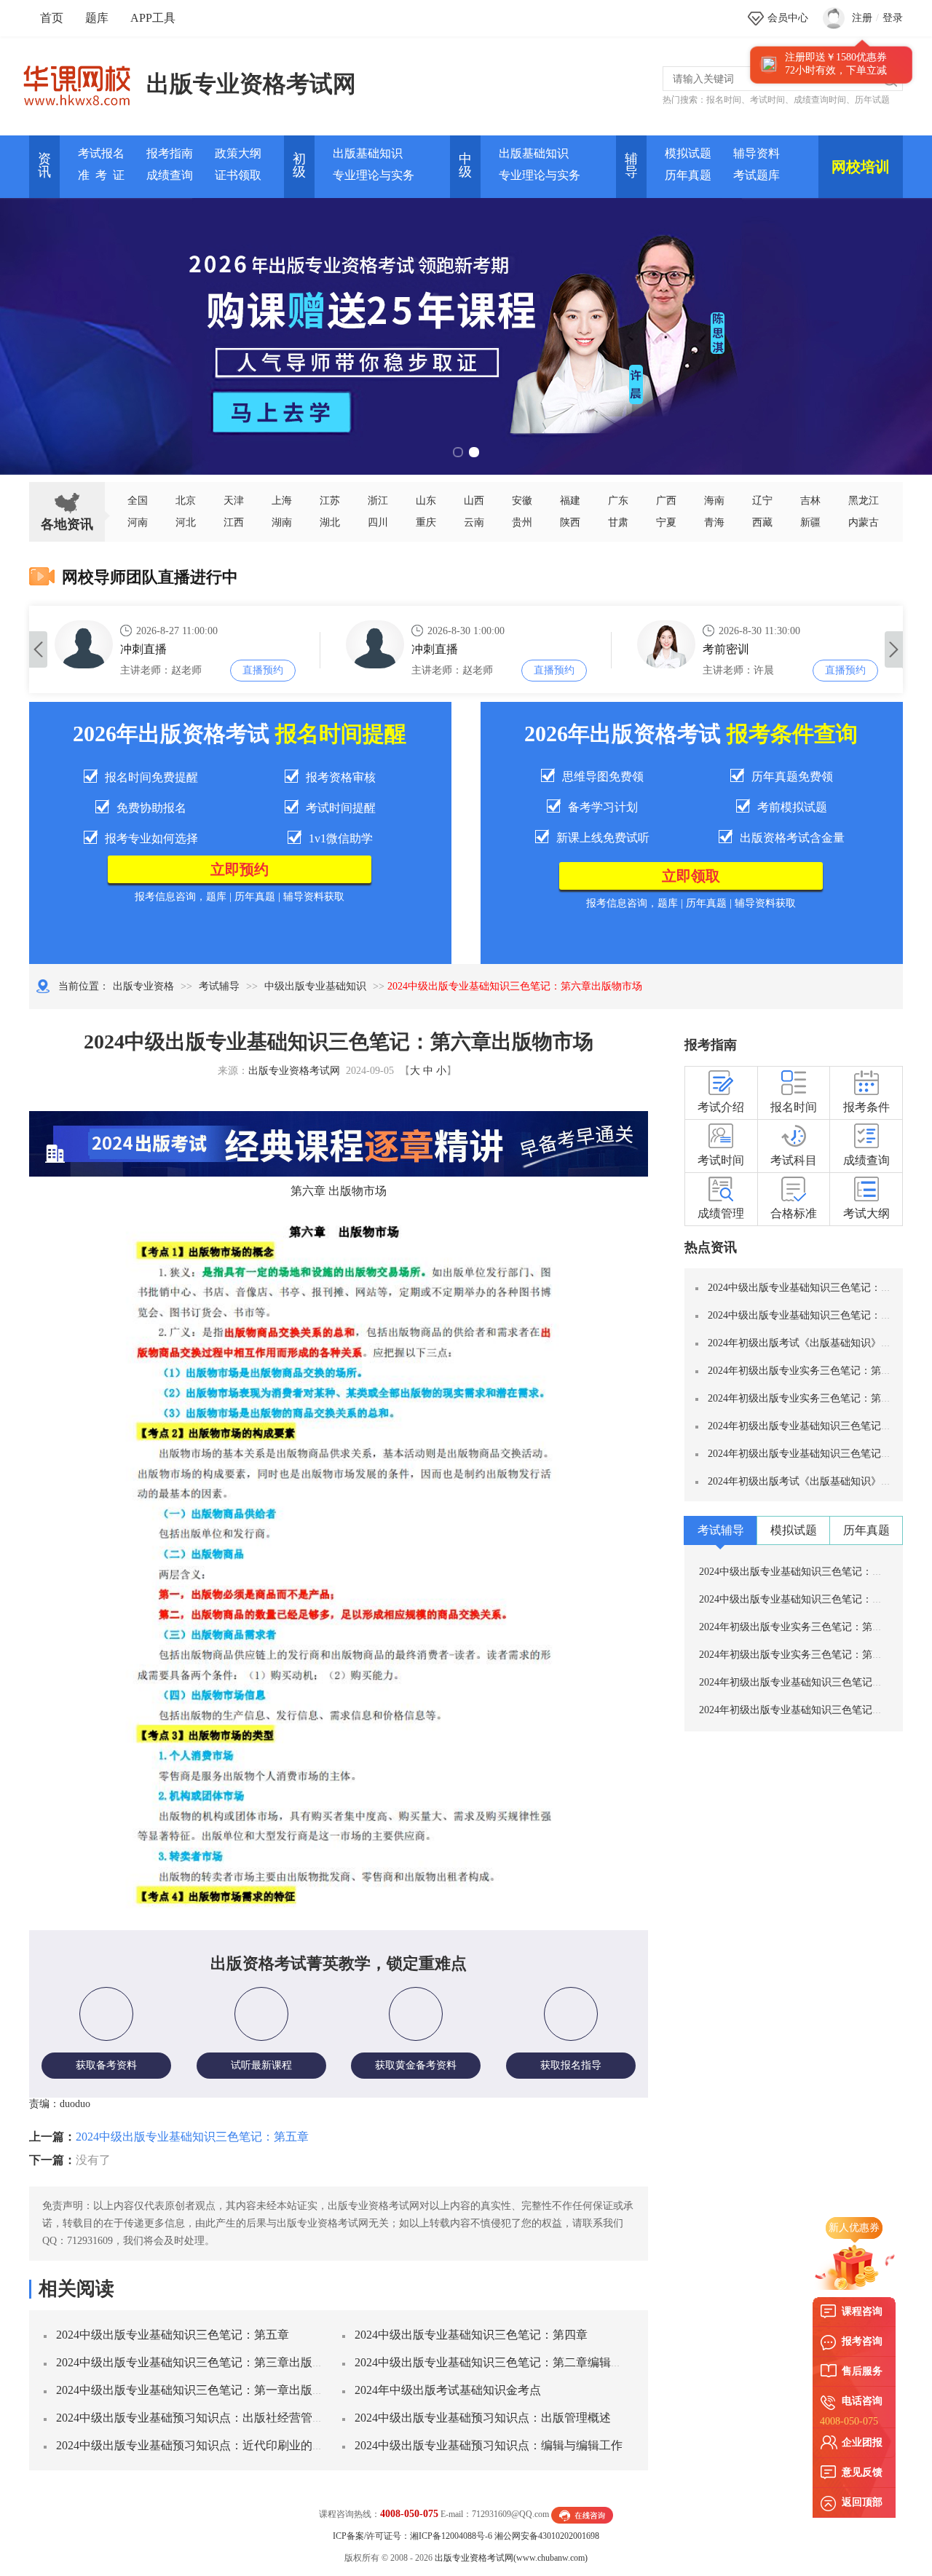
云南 (474, 522)
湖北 (330, 522)
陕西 (570, 522)
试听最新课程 (261, 2065)
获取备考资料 (106, 2065)
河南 (138, 522)
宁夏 (666, 522)
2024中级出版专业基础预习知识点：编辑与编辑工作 (489, 2445)
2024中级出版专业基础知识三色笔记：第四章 (471, 2335)
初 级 (299, 165)
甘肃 (618, 522)
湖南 (282, 522)
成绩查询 (170, 175)
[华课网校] (84, 80)
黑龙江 (864, 501)
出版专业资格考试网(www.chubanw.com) (511, 2558)
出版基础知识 (368, 153)
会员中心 (788, 18)
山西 (474, 501)
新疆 (810, 522)
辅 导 (631, 165)
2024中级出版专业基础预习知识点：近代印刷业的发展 (196, 2445)
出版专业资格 (143, 986)
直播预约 (263, 670)
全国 (138, 501)
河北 (186, 522)
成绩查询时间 (820, 100)
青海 (714, 522)
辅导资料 (757, 153)
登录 (893, 18)
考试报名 (101, 153)
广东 (618, 501)
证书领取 (238, 175)
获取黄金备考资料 (416, 2065)
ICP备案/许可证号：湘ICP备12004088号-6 (412, 2536)
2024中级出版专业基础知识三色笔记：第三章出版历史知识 (208, 2362)
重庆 (426, 522)
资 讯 (44, 165)
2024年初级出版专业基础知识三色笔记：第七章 (815, 1454)
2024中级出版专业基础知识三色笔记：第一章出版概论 (196, 2390)
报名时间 (724, 100)
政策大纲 (238, 153)
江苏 (330, 501)
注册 (862, 18)
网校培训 (861, 167)
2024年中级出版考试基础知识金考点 (448, 2390)
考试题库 (757, 175)
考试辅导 (219, 986)
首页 (52, 18)
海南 (714, 501)
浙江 (378, 501)
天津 (234, 501)
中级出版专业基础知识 (315, 986)
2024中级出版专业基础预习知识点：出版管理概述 (483, 2418)
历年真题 (688, 175)
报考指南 (170, 153)
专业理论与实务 (374, 175)
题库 (97, 18)
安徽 (522, 501)
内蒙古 (864, 522)
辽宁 (762, 501)
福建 (570, 501)
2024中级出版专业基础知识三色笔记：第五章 (192, 2137)
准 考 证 (101, 175)
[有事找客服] (582, 2514)
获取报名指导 (571, 2065)
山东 (426, 501)
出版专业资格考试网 (251, 84)
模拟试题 (688, 153)
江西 (234, 522)
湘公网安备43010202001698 (547, 2536)
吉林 (810, 501)
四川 (378, 522)
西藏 (762, 522)
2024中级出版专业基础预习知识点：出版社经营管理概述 (202, 2418)
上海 (282, 501)
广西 (666, 501)
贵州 (522, 522)
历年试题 (872, 100)
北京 (186, 501)
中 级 (465, 165)
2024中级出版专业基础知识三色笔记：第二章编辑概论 (494, 2362)
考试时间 (767, 100)
